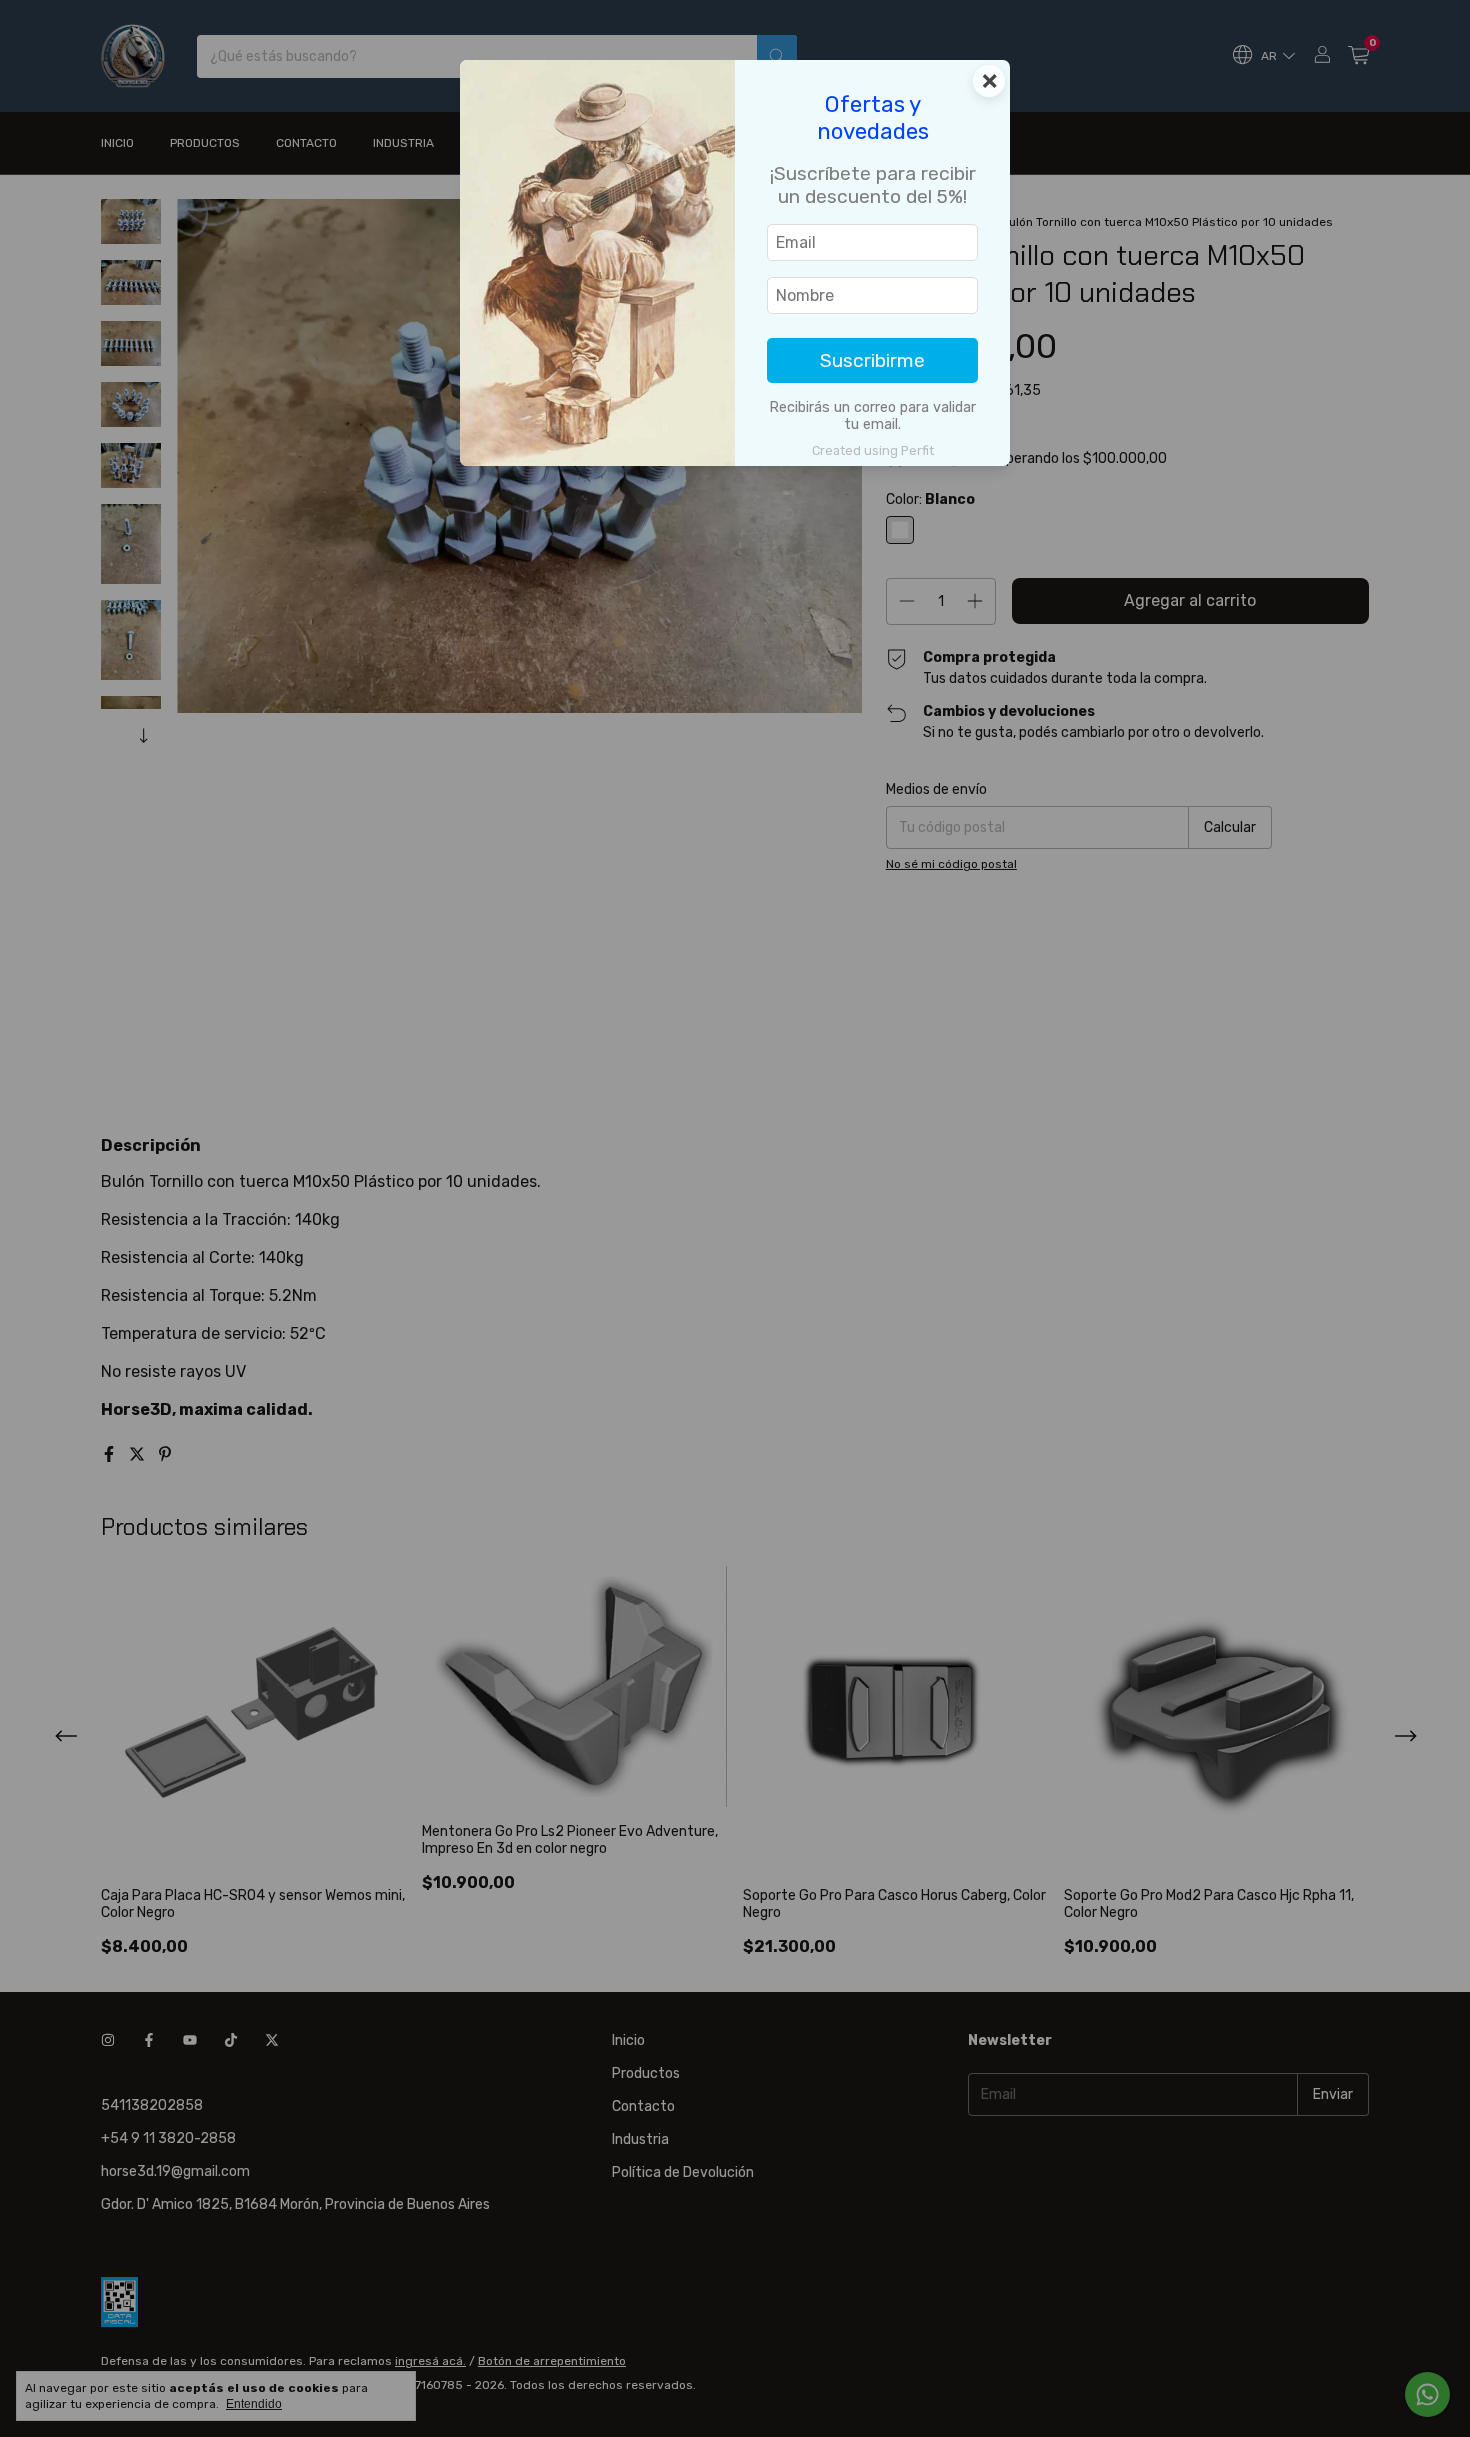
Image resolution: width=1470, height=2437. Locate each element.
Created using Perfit (873, 450)
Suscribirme (872, 360)
